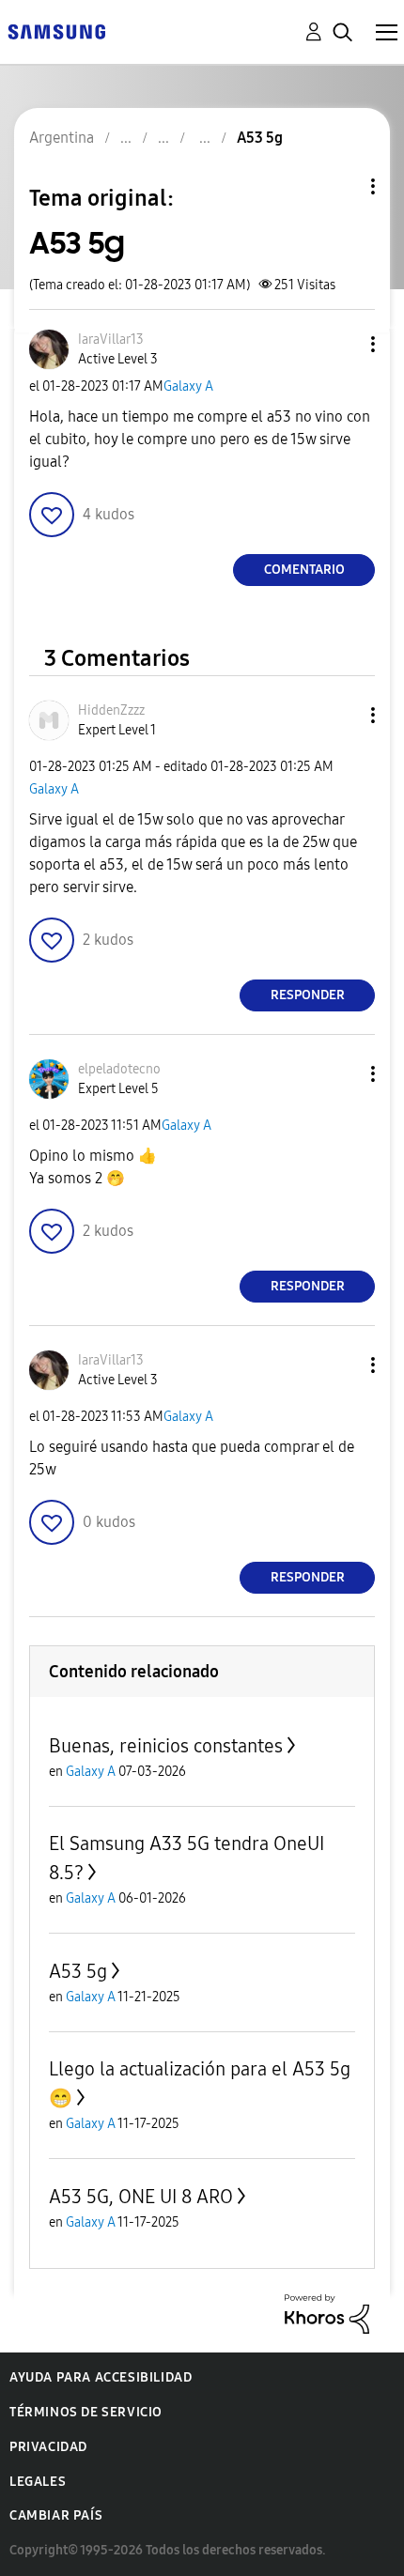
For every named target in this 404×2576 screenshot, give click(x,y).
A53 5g (78, 1971)
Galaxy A (188, 386)
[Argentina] (56, 31)
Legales (38, 2482)
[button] (342, 344)
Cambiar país (56, 2515)
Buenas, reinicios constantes (166, 1746)
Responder (308, 995)
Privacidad (48, 2447)
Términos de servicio (86, 2412)
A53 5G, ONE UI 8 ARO (141, 2197)
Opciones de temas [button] (341, 186)
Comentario (304, 570)
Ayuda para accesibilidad (101, 2377)
